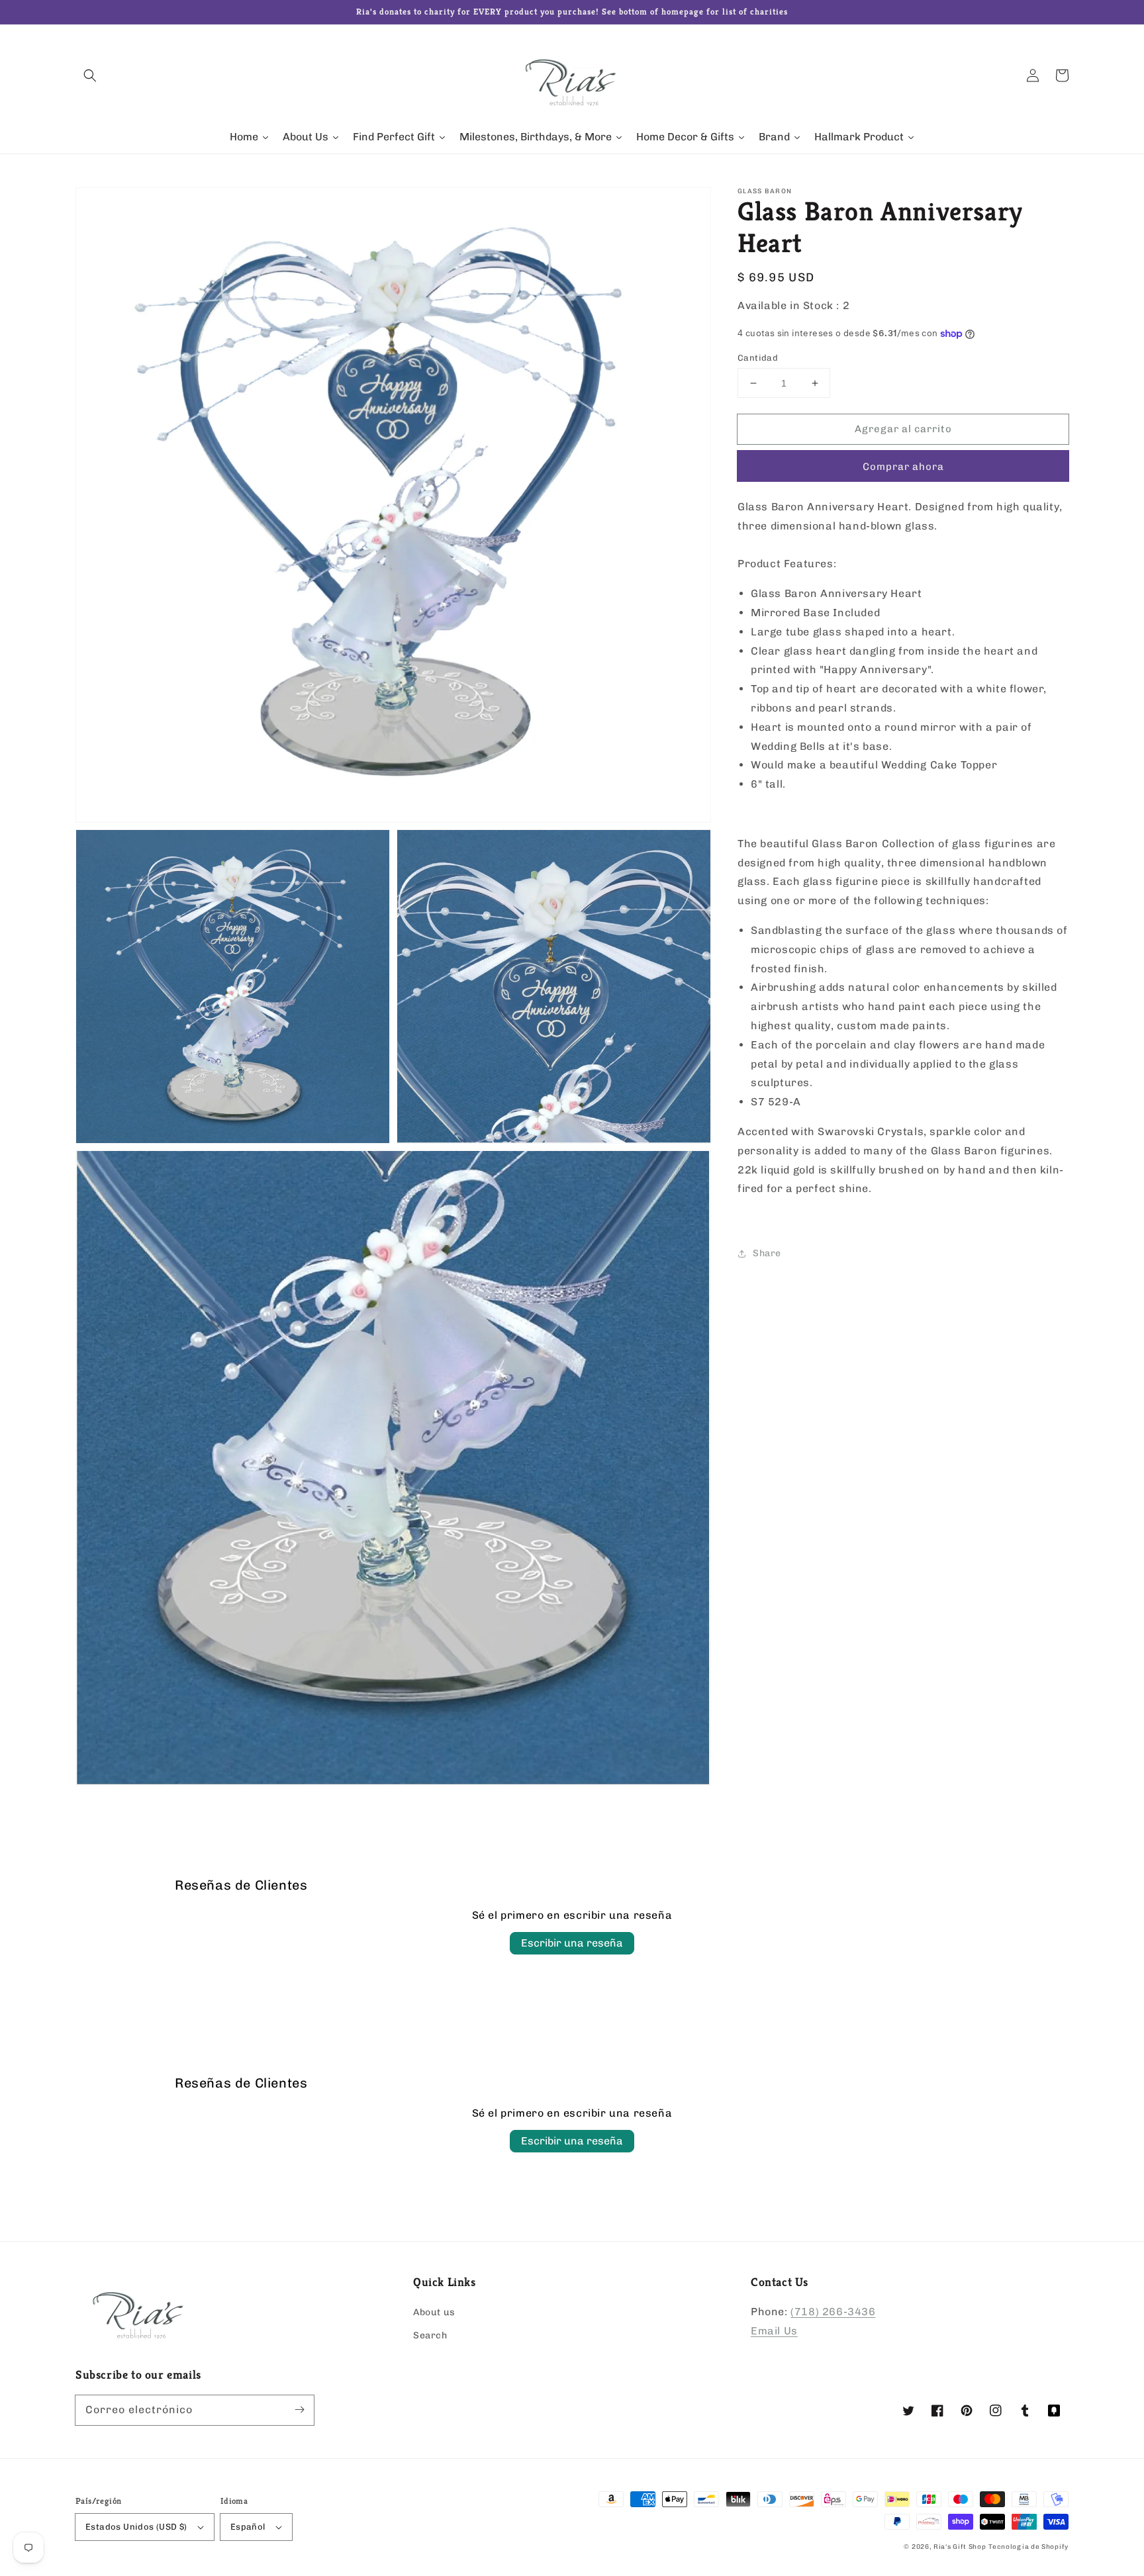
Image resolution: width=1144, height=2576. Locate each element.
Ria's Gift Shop (960, 2547)
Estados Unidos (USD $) (136, 2527)
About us (434, 2312)
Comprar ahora (903, 467)
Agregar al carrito (903, 429)
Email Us (774, 2331)
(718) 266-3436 (833, 2312)
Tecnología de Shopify (1028, 2547)
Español (248, 2527)
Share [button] (767, 1253)
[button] (90, 75)
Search (430, 2335)
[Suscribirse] (299, 2410)
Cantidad (758, 358)
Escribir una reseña (572, 1943)
